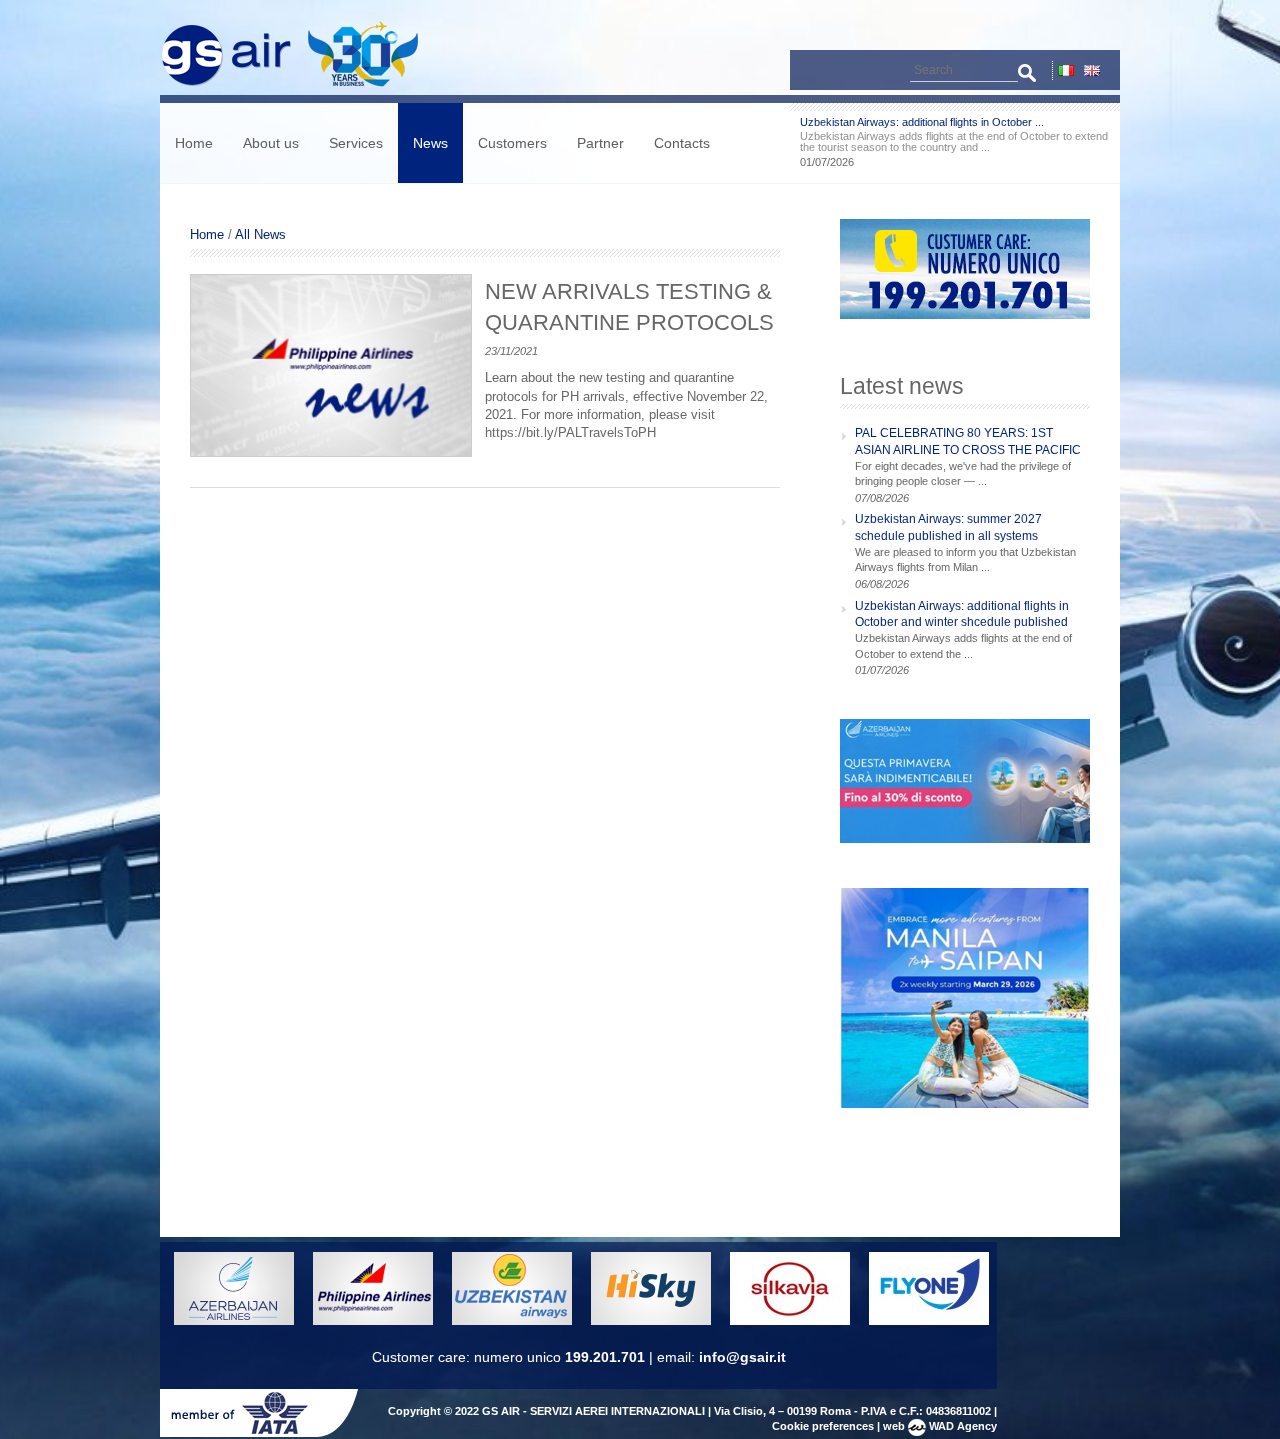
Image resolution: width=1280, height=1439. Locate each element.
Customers (512, 143)
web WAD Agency (940, 1426)
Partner (600, 143)
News (430, 143)
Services (356, 143)
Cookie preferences (823, 1426)
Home (194, 143)
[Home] (299, 85)
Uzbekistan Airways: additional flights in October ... (922, 122)
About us (271, 143)
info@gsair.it (742, 1357)
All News (260, 234)
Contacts (682, 143)
